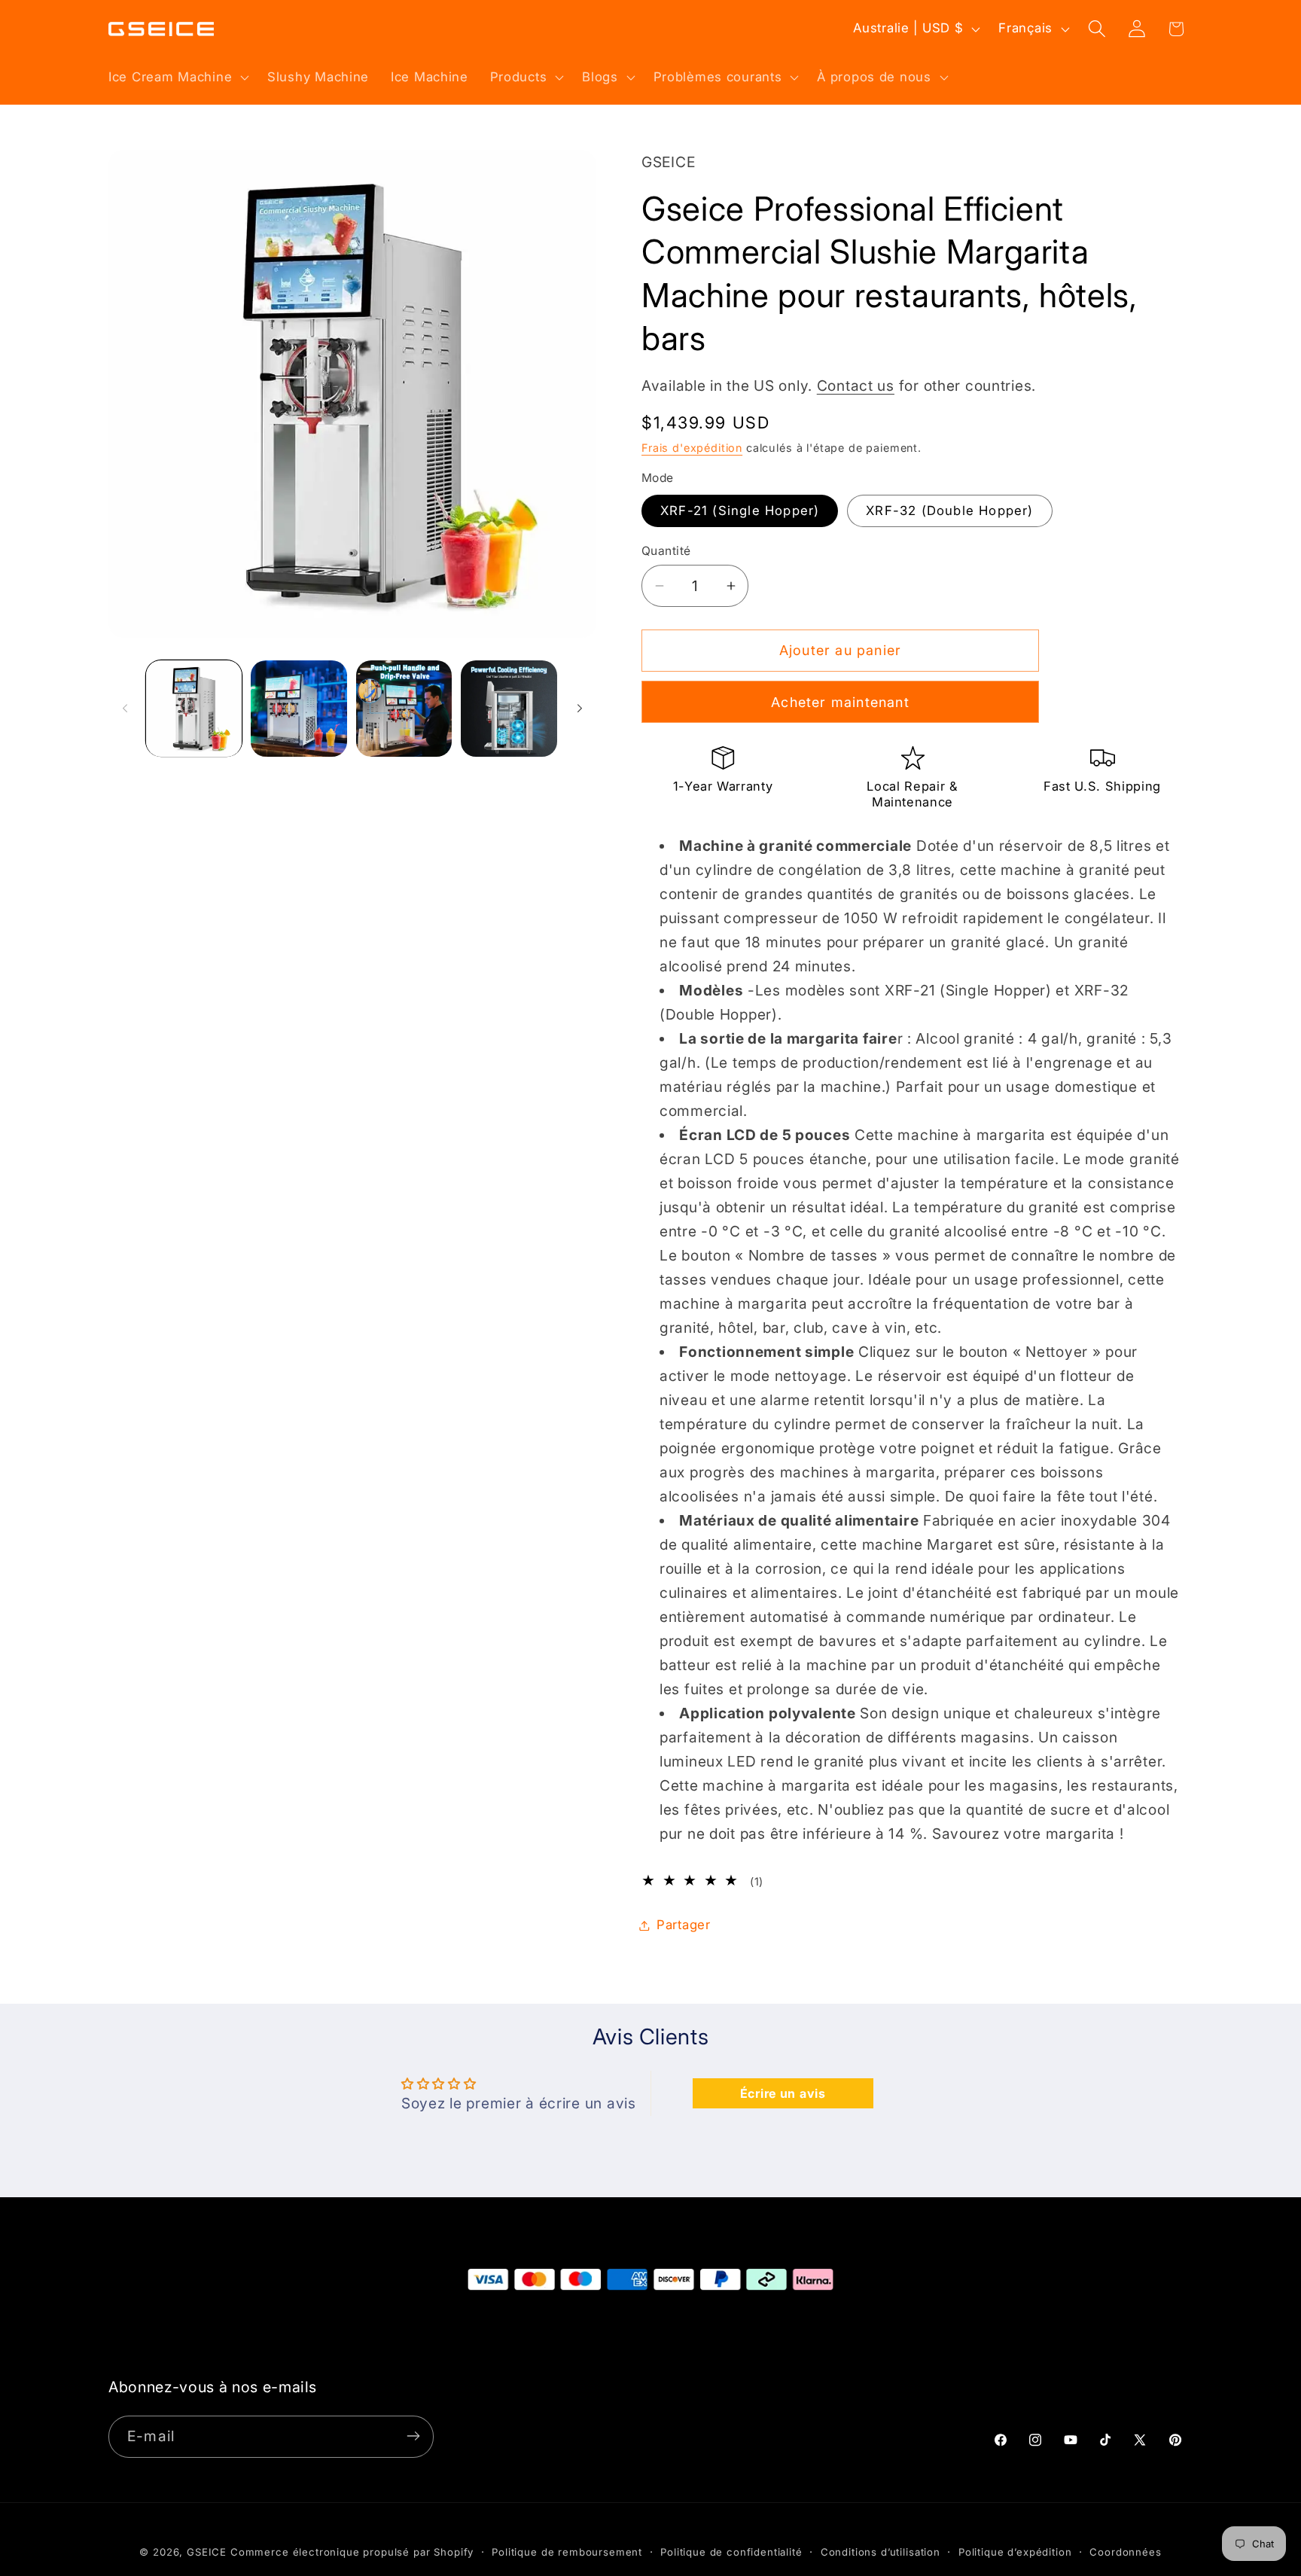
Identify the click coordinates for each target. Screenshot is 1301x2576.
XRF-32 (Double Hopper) (949, 511)
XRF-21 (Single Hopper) (740, 511)
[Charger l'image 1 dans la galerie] (194, 708)
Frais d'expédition (692, 448)
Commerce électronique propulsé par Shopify (352, 2552)
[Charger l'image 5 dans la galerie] (509, 708)
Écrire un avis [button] (783, 2093)
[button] (177, 77)
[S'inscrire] (413, 2436)
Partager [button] (684, 1925)
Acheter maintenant (840, 702)
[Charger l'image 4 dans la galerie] (404, 708)
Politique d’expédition (1015, 2552)
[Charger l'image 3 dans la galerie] (299, 708)
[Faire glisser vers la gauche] (125, 709)
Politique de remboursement (567, 2552)
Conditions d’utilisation (881, 2552)
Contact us (856, 386)
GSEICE (207, 2552)
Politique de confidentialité (731, 2552)
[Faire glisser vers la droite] (580, 709)
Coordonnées (1125, 2552)
